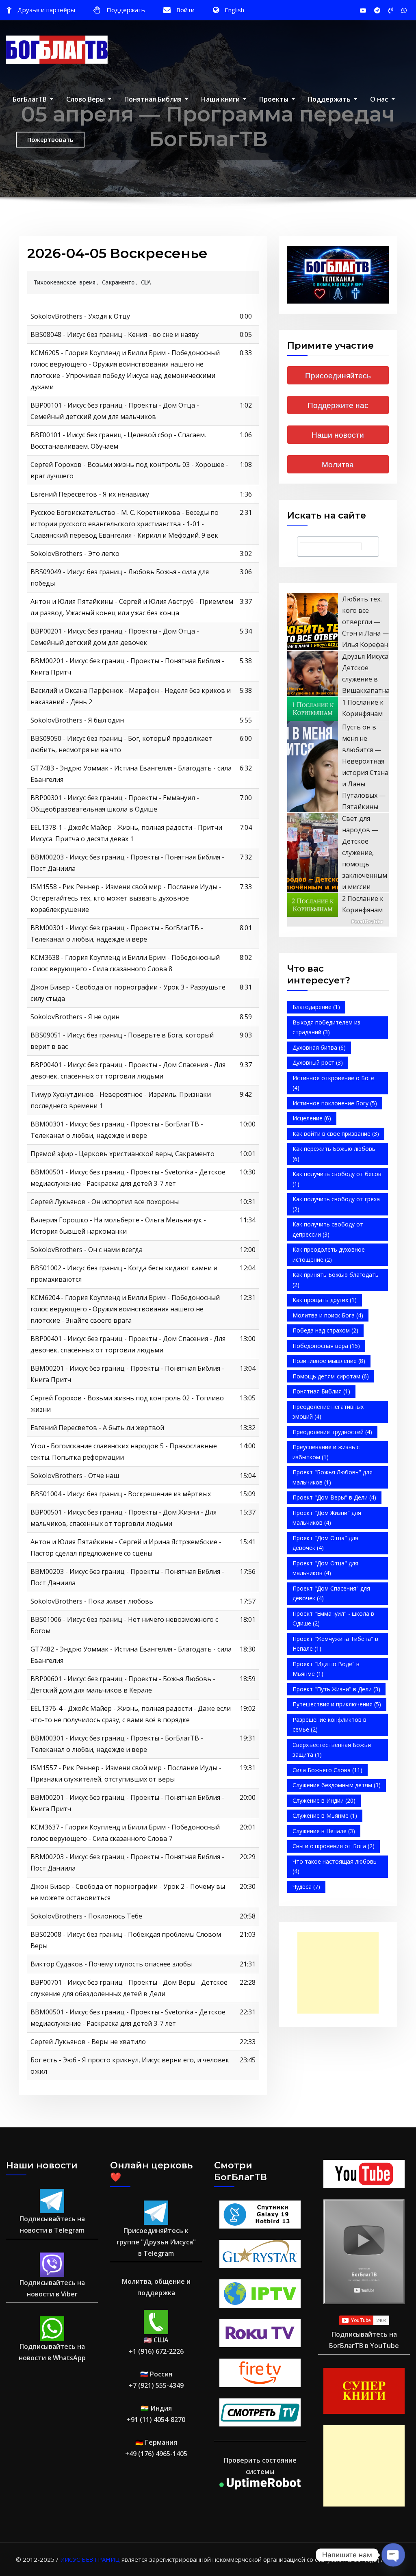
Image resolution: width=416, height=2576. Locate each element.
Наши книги (221, 99)
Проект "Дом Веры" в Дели (334, 1497)
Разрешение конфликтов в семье (329, 1725)
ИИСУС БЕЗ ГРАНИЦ (90, 2559)
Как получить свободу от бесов (337, 1179)
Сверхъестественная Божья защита (332, 1750)
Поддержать (126, 10)
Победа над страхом (325, 1330)
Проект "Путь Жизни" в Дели (336, 1689)
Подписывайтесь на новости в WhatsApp (52, 2352)
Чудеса (306, 1887)
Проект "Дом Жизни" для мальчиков (327, 1518)
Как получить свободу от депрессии (328, 1229)
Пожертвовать (50, 139)
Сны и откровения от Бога (334, 1846)
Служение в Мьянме (325, 1815)
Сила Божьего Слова (327, 1770)
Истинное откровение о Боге (333, 1083)
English (234, 10)
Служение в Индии (324, 1800)
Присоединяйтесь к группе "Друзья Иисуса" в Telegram (156, 2242)
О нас (380, 99)
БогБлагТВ (30, 99)
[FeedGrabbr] (338, 922)
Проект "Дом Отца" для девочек (325, 1543)
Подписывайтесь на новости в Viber (52, 2288)
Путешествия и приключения (337, 1704)
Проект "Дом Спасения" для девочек (331, 1593)
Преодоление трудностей (332, 1432)
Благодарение (316, 1007)
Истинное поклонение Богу (335, 1103)
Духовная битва (319, 1047)
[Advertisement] (340, 1973)
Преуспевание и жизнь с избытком (326, 1452)
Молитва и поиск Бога (328, 1315)
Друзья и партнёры (46, 10)
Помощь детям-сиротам (331, 1376)
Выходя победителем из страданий (326, 1027)
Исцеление (312, 1118)
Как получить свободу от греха (336, 1204)
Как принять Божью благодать (336, 1280)
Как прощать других (325, 1300)
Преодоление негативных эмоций (328, 1412)
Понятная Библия (154, 99)
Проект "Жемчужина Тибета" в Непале (335, 1644)
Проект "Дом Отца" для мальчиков (325, 1568)
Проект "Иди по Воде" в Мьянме (326, 1669)
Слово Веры (86, 99)
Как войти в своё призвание (336, 1134)
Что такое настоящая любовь (335, 1866)
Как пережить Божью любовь (334, 1154)
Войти (185, 10)
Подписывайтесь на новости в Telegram (52, 2224)
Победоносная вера (326, 1346)
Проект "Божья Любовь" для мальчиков (333, 1477)
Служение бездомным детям (337, 1785)
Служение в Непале (324, 1831)
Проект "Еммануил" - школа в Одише (333, 1619)
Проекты (275, 99)
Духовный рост (318, 1062)
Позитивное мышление (329, 1361)
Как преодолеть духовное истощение (329, 1254)
